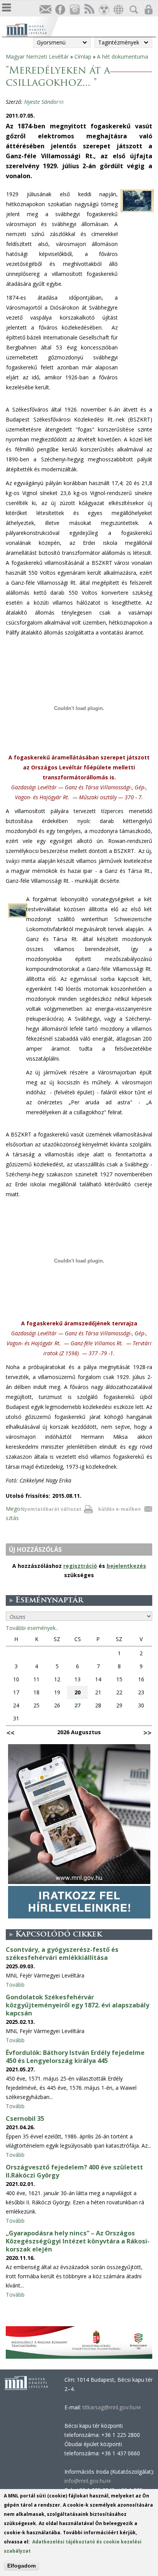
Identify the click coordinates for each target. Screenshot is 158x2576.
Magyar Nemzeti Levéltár (37, 57)
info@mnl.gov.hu (87, 2481)
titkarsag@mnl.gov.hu (111, 2407)
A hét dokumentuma (123, 57)
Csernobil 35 (25, 2119)
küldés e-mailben (119, 1509)
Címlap (83, 57)
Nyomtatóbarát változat (51, 1509)
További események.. (32, 1628)
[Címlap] (32, 29)
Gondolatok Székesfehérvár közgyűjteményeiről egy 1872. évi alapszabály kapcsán (77, 2005)
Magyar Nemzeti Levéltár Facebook (60, 10)
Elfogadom (21, 2566)
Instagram (74, 10)
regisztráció (80, 1566)
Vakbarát (104, 10)
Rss (89, 10)
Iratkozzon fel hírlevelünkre (45, 10)
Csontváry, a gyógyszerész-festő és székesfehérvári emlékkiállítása (62, 1954)
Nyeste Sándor (44, 102)
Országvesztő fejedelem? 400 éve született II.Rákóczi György (74, 2171)
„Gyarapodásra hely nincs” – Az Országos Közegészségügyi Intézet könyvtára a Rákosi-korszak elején (78, 2241)
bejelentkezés (126, 1566)
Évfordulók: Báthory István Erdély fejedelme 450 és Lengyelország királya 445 (75, 2057)
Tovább (15, 1985)
